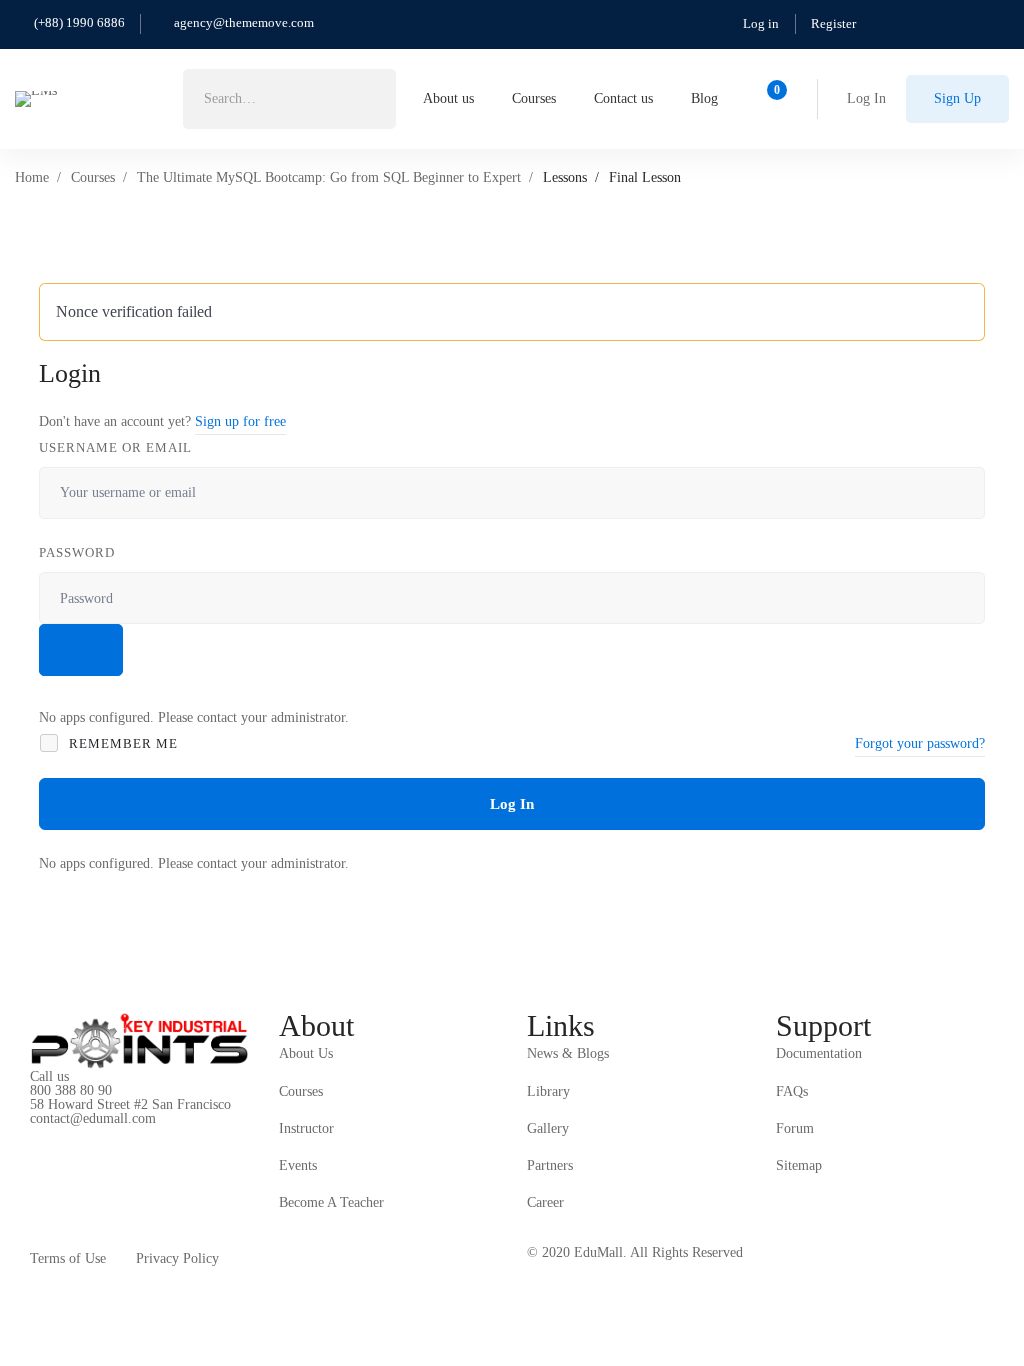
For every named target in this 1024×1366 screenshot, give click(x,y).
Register (833, 23)
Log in (761, 23)
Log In (512, 804)
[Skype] (92, 1134)
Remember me (121, 743)
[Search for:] (289, 98)
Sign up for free (240, 421)
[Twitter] (30, 1134)
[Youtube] (123, 1134)
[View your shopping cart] (770, 99)
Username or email (115, 447)
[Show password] (81, 650)
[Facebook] (61, 1134)
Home (32, 177)
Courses (93, 177)
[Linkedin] (154, 1134)
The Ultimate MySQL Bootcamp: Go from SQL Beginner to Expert (329, 177)
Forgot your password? (920, 743)
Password (77, 552)
